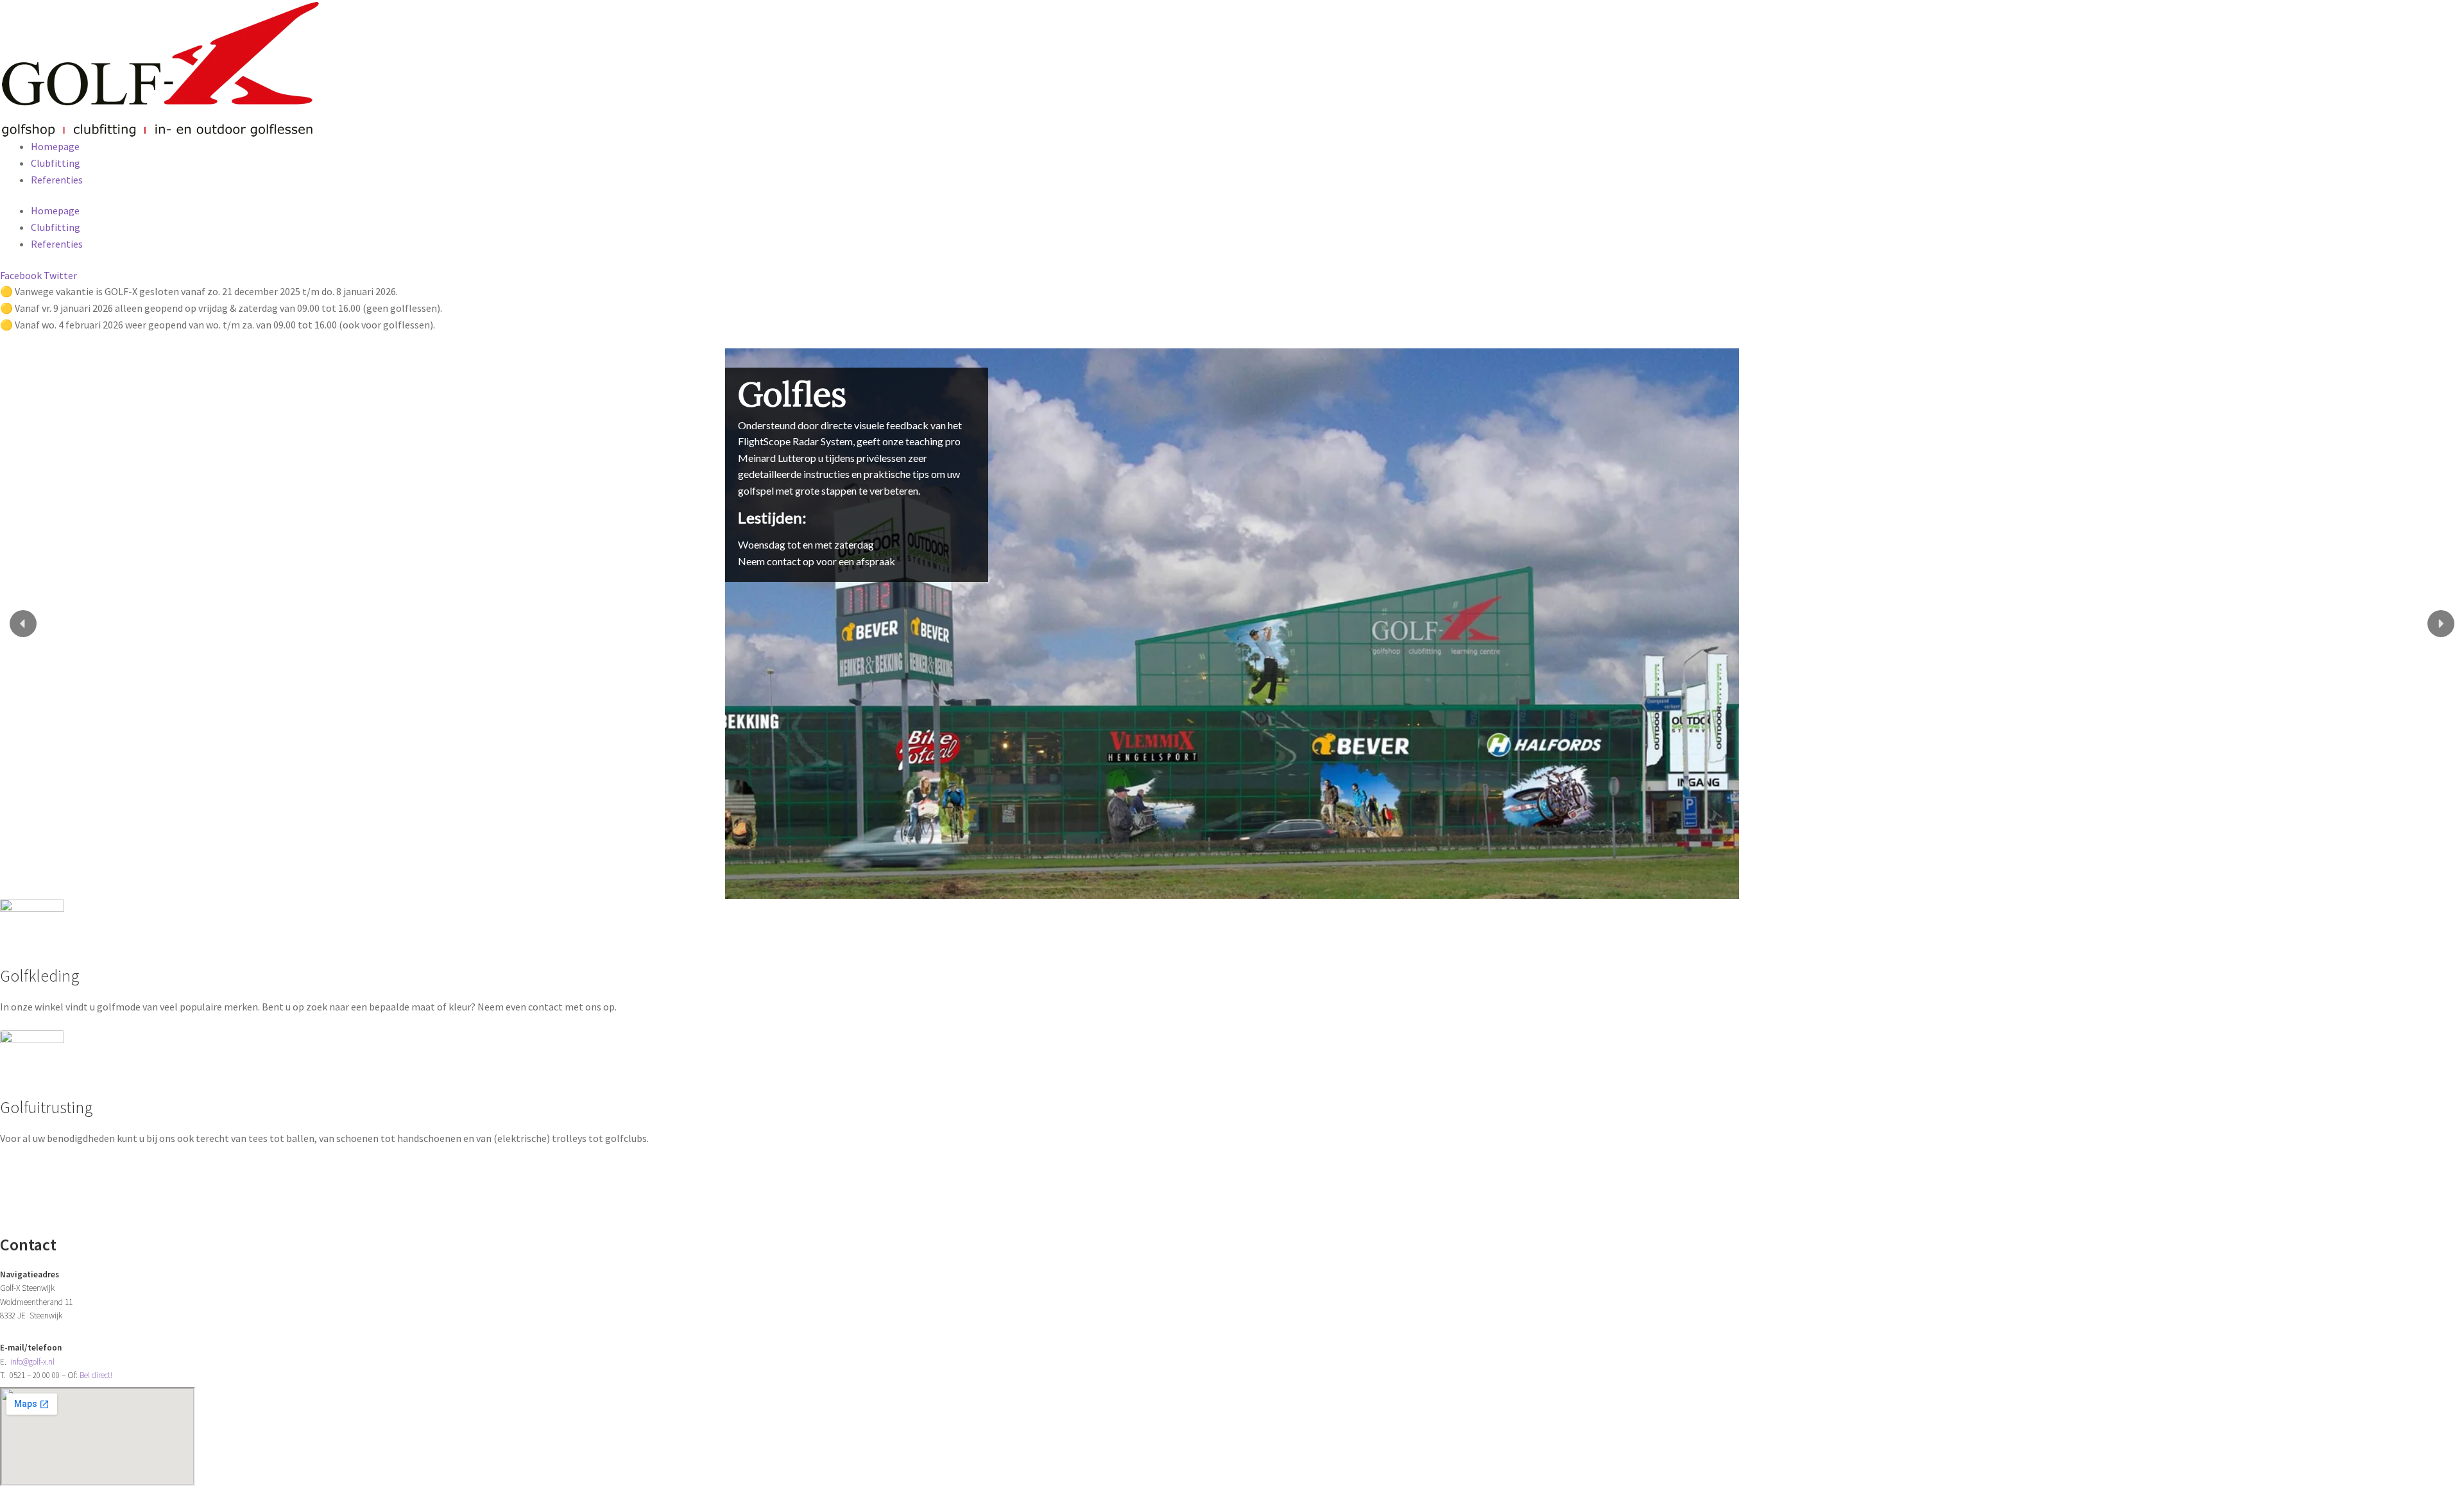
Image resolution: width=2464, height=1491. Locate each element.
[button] (23, 624)
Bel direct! (96, 1375)
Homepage (55, 146)
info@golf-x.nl (32, 1362)
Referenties (57, 180)
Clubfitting (56, 163)
